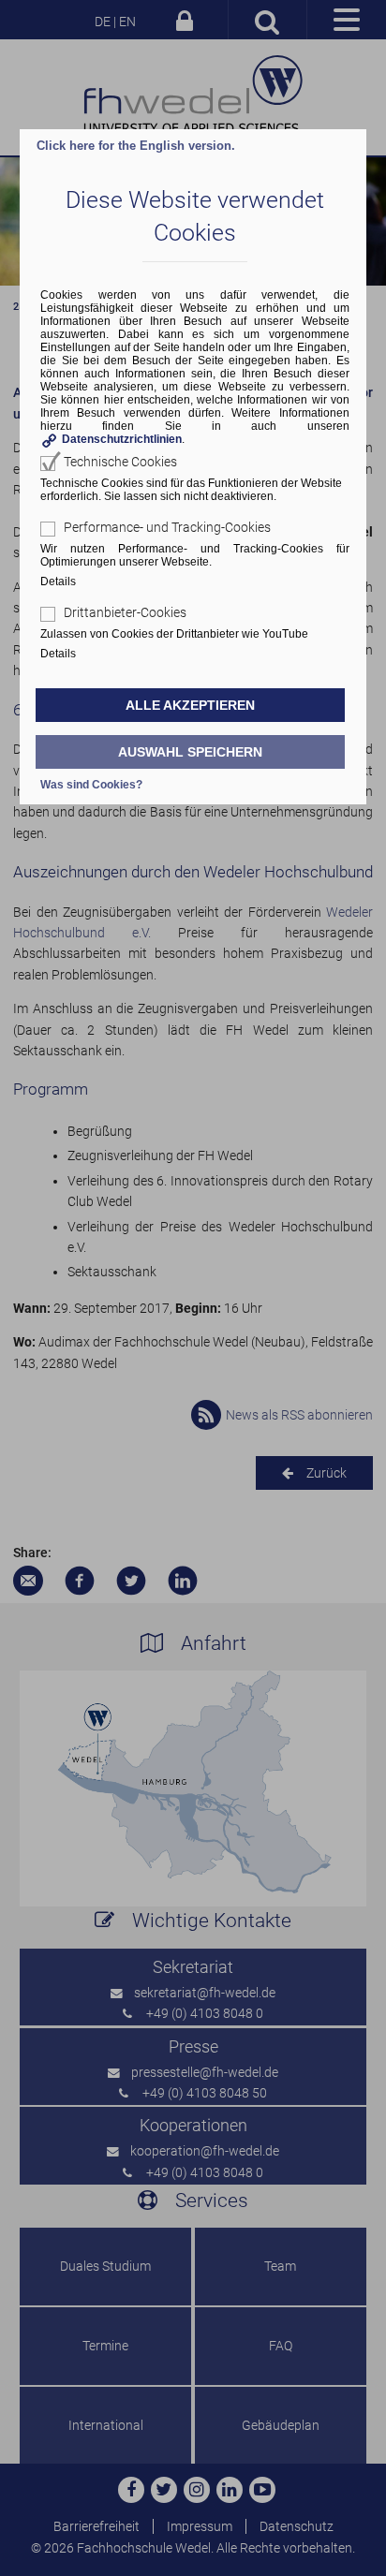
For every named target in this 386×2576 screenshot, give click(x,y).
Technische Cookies (120, 462)
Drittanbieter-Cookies (125, 612)
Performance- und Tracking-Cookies (167, 527)
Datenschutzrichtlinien (122, 439)
